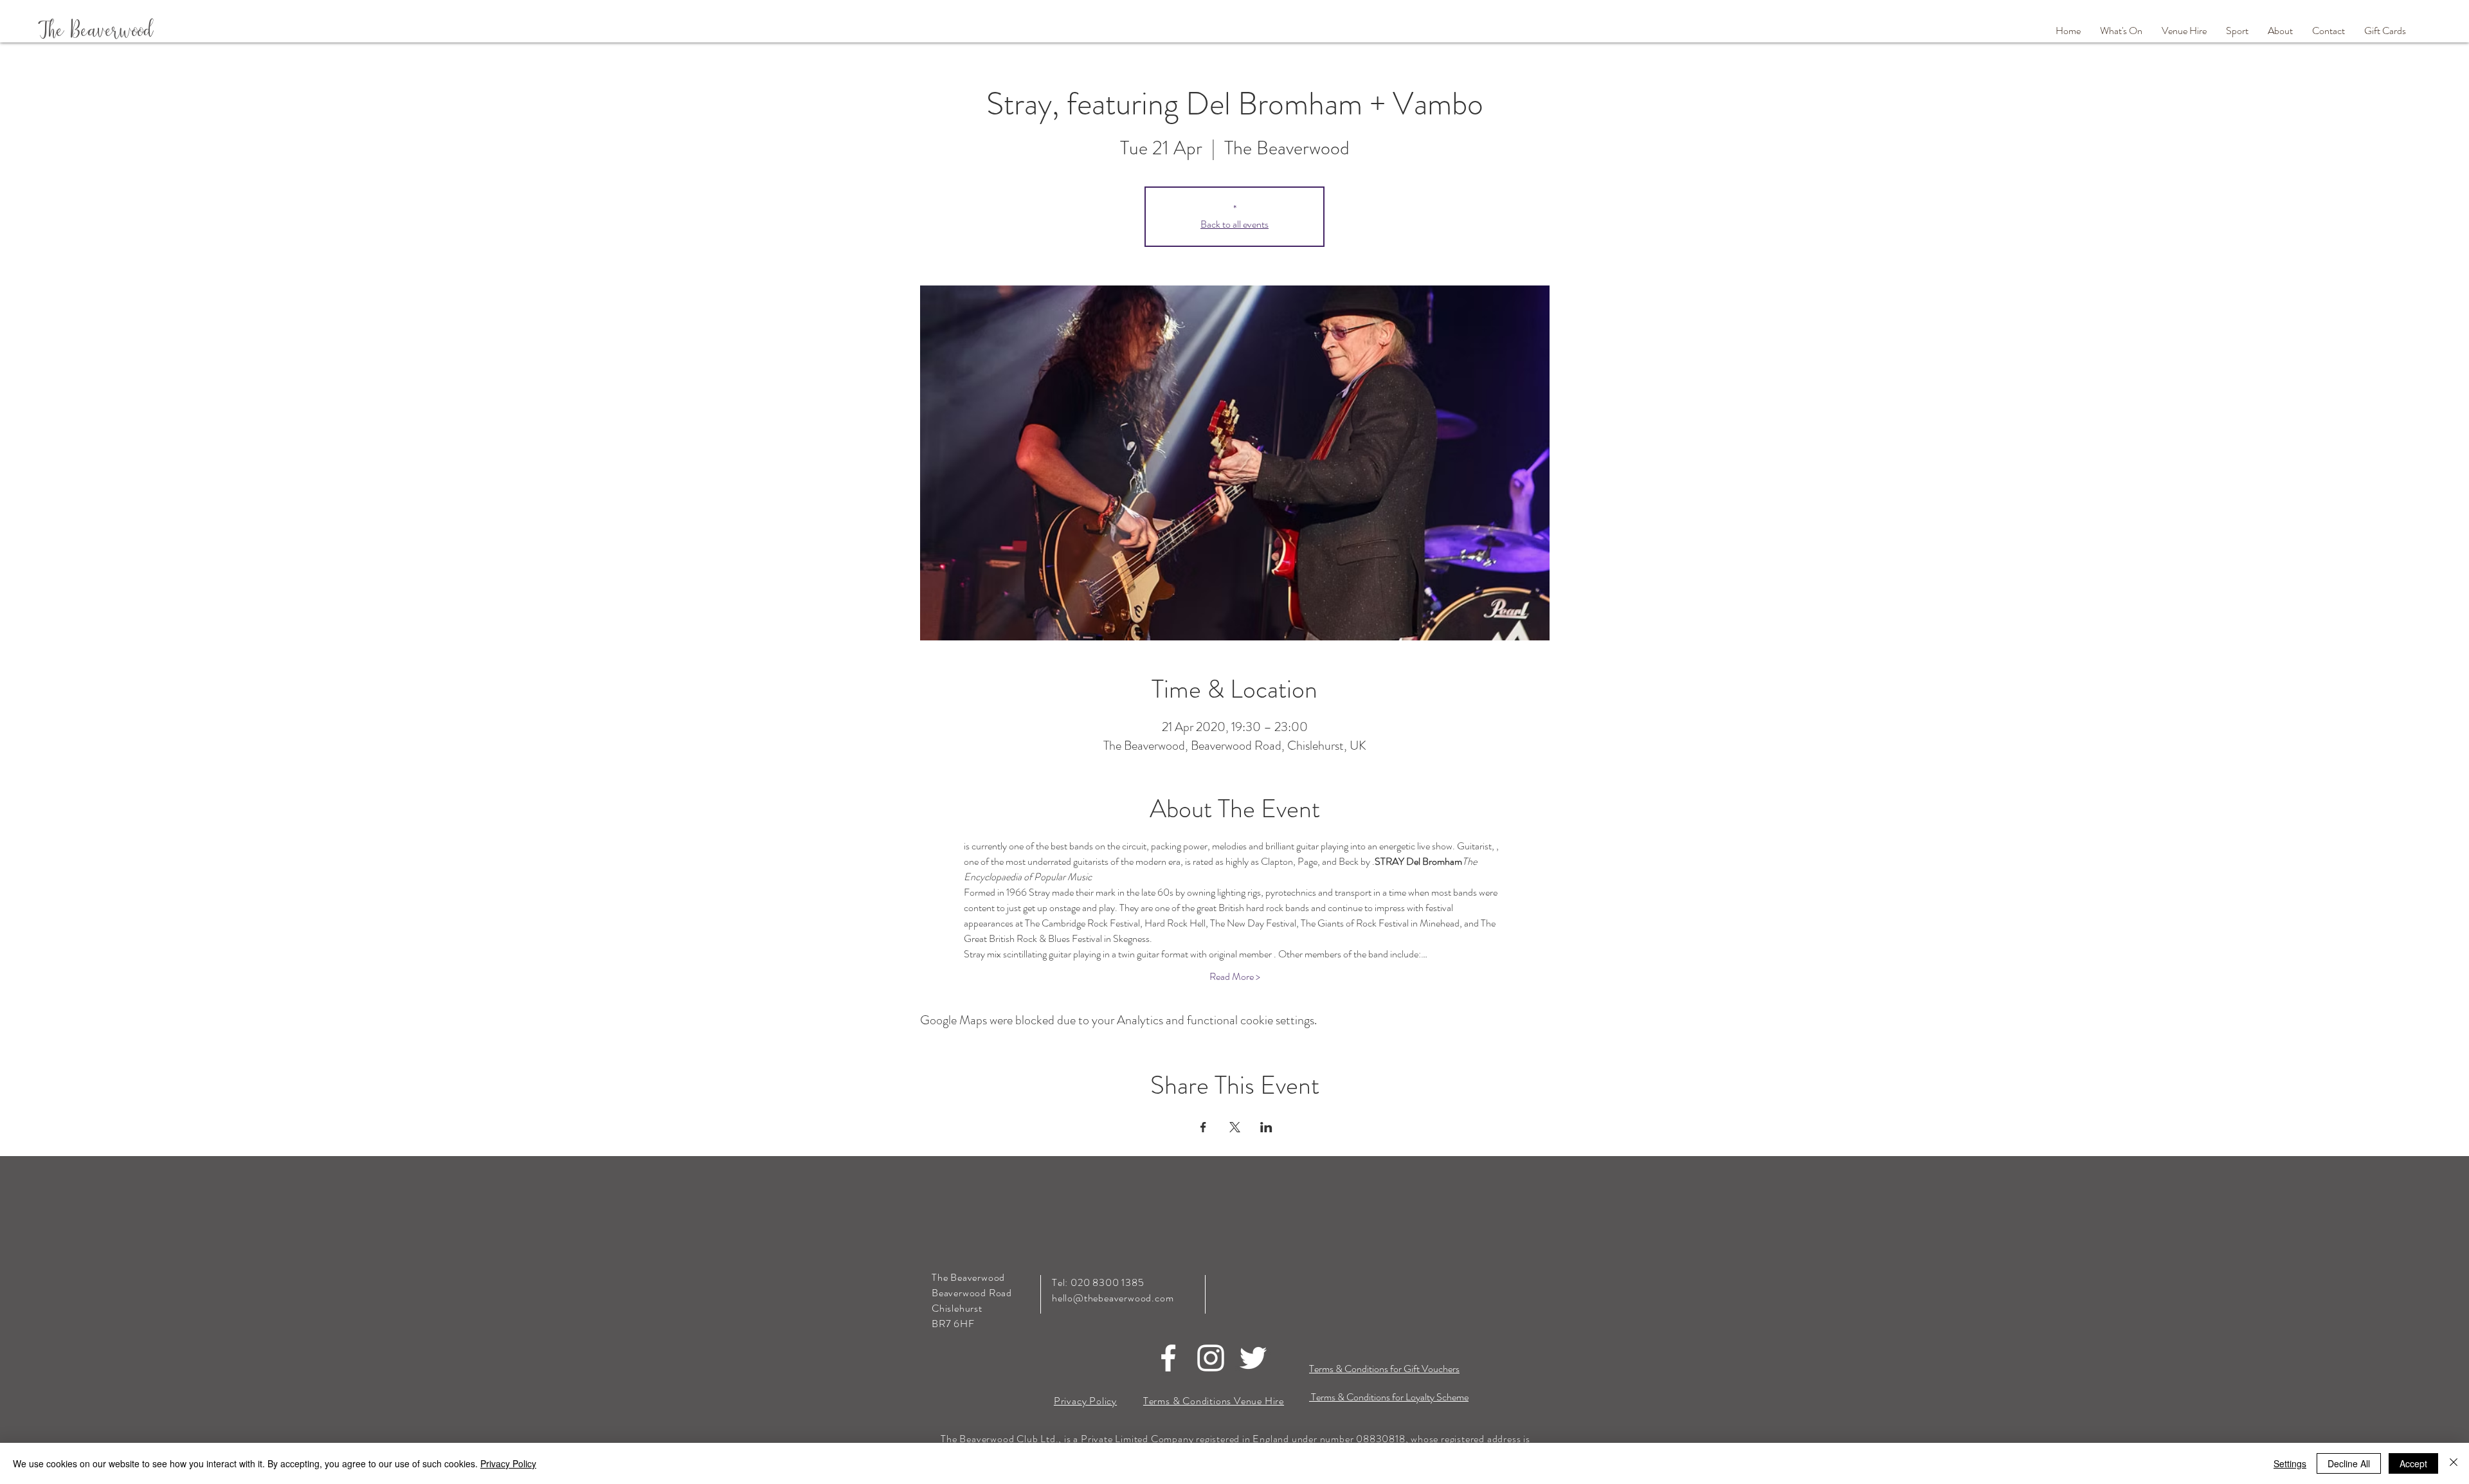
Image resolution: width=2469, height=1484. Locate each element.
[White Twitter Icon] (1253, 1358)
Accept (2413, 1463)
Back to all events (1234, 224)
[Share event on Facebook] (1203, 1127)
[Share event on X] (1235, 1127)
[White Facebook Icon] (1168, 1358)
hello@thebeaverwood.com (1113, 1298)
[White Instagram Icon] (1211, 1358)
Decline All (2349, 1463)
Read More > (1235, 977)
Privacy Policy (508, 1463)
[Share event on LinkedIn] (1266, 1127)
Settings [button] (2290, 1463)
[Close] (2454, 1463)
